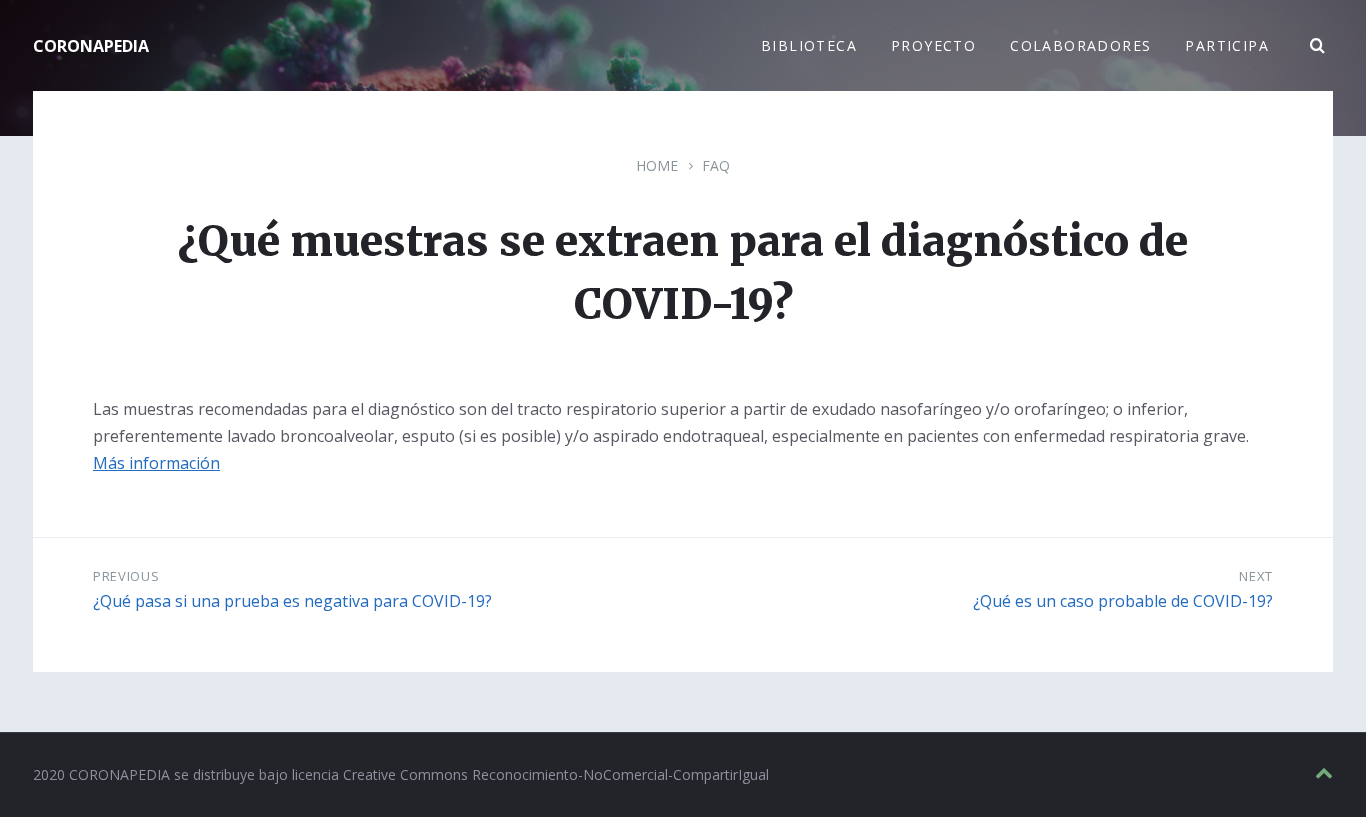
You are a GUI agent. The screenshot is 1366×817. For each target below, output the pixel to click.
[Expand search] (1318, 46)
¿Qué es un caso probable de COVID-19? (1123, 601)
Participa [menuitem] (1227, 45)
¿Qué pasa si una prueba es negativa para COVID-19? (292, 601)
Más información (156, 463)
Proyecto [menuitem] (933, 45)
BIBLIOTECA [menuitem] (809, 45)
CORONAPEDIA (91, 46)
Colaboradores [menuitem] (1080, 45)
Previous (126, 576)
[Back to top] (1324, 773)
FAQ (716, 165)
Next (1256, 576)
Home (657, 165)
